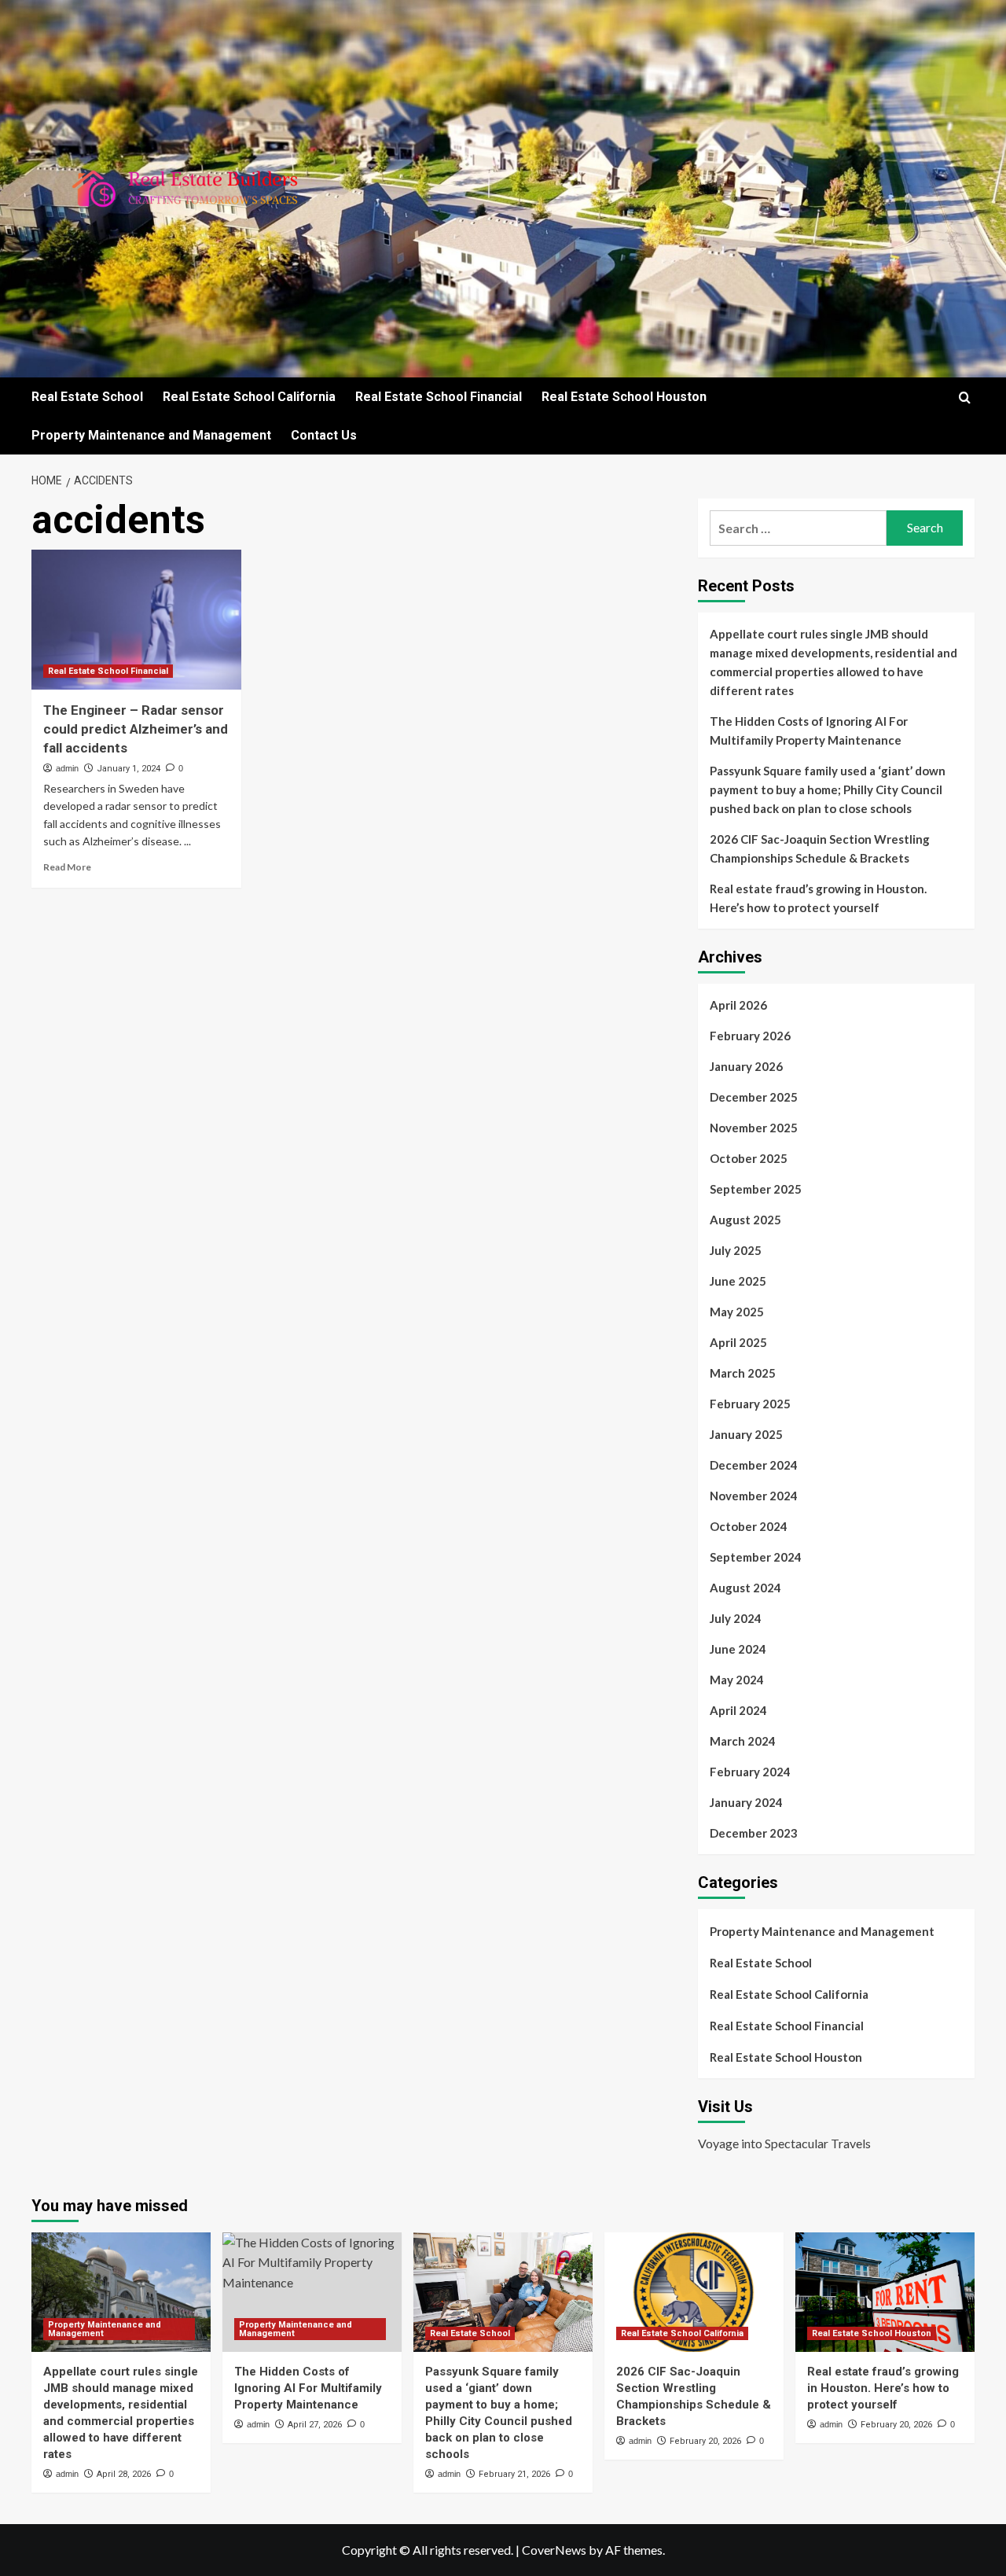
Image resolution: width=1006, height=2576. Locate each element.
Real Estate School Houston (624, 397)
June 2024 (738, 1649)
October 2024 (749, 1526)
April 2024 (738, 1710)
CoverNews (554, 2550)
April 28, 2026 (124, 2474)
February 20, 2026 (705, 2441)
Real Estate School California (249, 397)
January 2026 (746, 1066)
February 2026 (750, 1036)
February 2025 (750, 1404)
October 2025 (749, 1158)
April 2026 (738, 1005)
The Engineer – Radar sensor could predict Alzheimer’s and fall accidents (136, 729)
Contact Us (324, 435)
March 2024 (743, 1741)
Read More (67, 867)
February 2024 (750, 1772)
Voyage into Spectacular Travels (784, 2143)
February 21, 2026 (514, 2474)
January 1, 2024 (129, 769)
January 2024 (746, 1802)
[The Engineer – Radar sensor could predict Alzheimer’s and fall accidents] (136, 620)
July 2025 (736, 1250)
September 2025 (756, 1189)
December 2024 (754, 1465)
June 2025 (738, 1281)
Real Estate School (87, 397)
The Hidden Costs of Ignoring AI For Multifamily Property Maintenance (809, 730)
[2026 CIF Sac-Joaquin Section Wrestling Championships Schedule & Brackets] (694, 2292)
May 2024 (737, 1680)
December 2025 (754, 1097)
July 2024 (736, 1618)
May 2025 (737, 1312)
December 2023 (754, 1833)
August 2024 (745, 1588)
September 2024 (756, 1557)
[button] (965, 397)
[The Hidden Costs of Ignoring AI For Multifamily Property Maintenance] (312, 2292)
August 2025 (745, 1220)
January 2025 (746, 1434)
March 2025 (743, 1373)
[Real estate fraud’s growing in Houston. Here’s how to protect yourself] (885, 2292)
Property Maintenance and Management (151, 435)
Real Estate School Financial (439, 397)
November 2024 (754, 1496)
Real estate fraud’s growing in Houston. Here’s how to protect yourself (818, 898)
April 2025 (738, 1342)
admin (67, 768)
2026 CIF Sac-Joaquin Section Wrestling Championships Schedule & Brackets (820, 848)
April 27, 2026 (315, 2425)
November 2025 (754, 1128)
